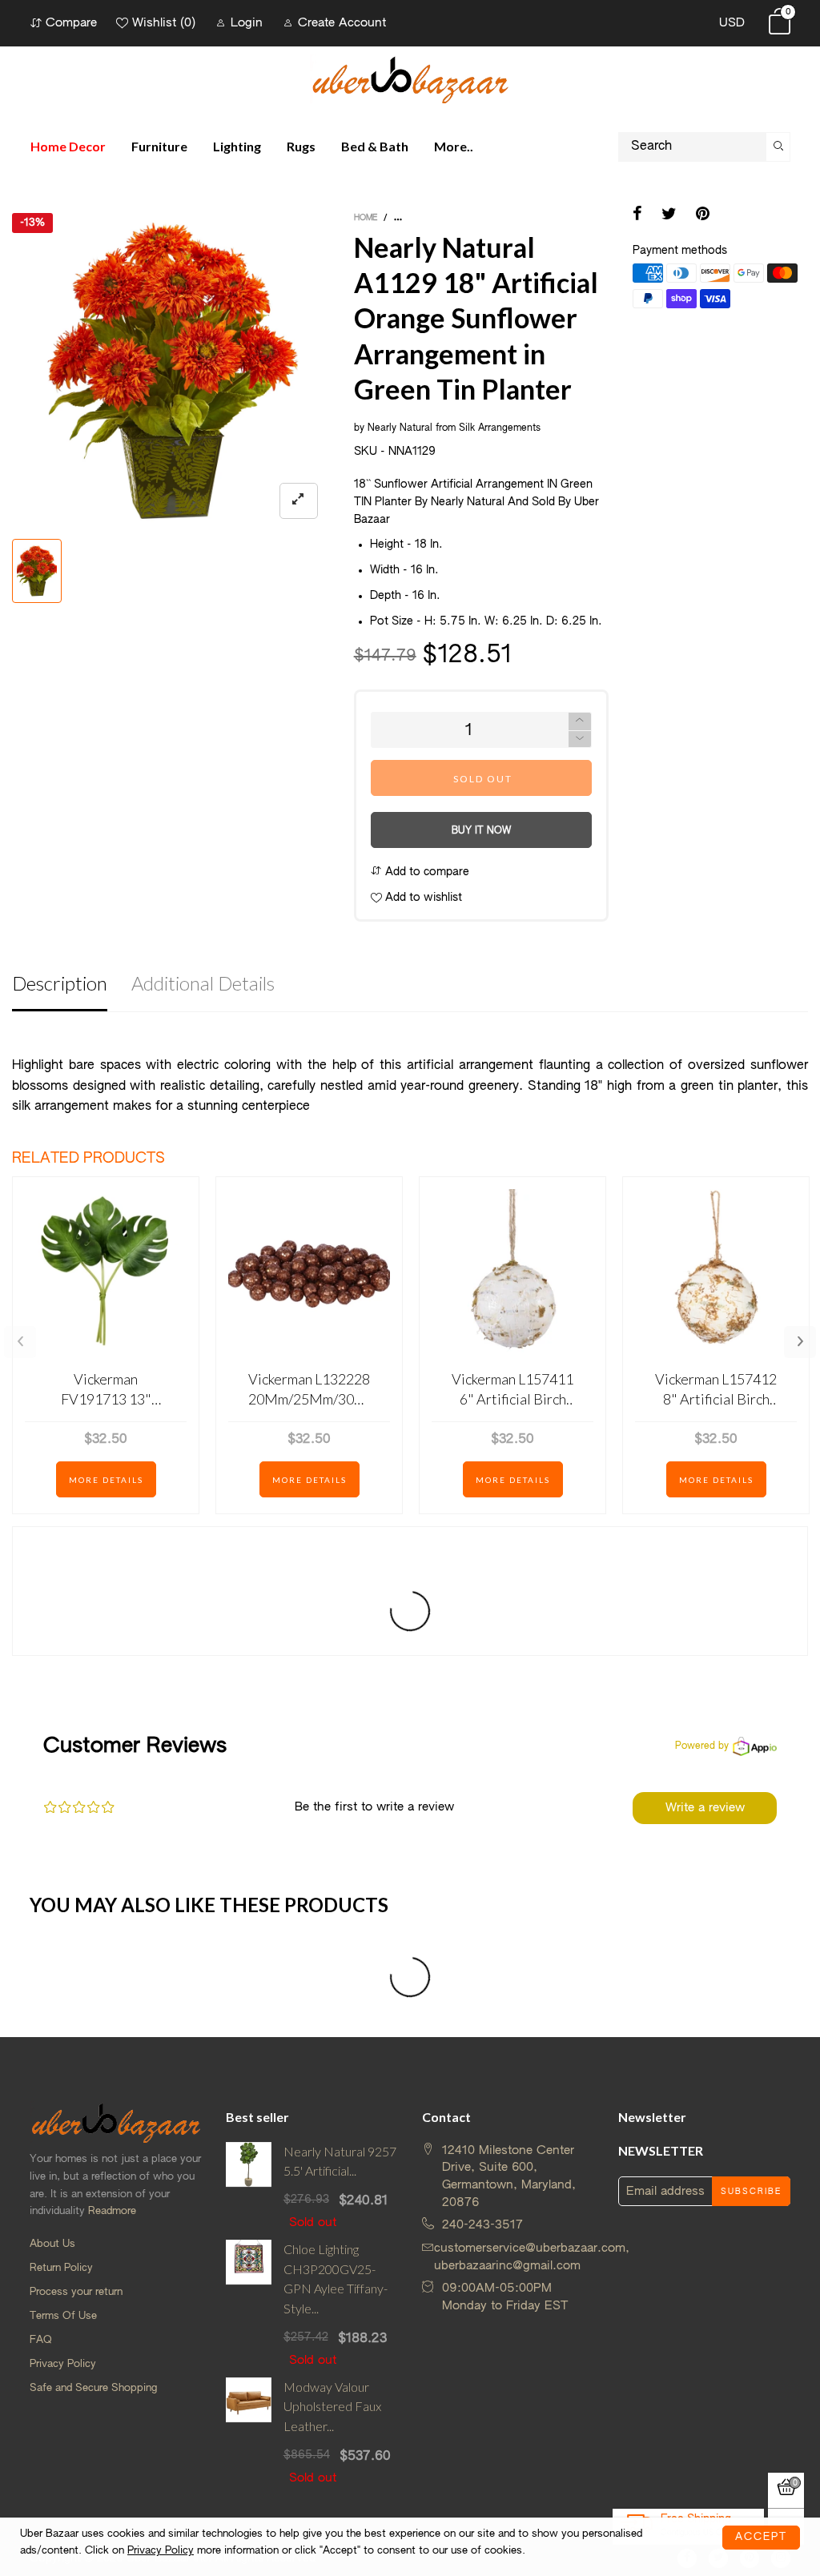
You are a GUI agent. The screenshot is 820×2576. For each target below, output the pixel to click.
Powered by (702, 1746)
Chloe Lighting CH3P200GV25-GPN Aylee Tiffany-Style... (336, 2279)
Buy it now (481, 831)
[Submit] (778, 147)
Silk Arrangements (500, 428)
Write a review (705, 1808)
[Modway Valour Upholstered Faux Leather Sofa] (249, 2432)
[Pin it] (703, 215)
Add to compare (426, 872)
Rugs (301, 146)
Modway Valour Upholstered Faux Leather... (332, 2407)
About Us (52, 2244)
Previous (20, 1342)
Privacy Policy (63, 2364)
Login (247, 23)
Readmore (112, 2211)
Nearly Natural (400, 428)
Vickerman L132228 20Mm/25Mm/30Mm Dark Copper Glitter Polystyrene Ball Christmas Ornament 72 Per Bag (309, 1390)
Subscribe (751, 2192)
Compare (71, 23)
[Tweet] (669, 215)
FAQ (41, 2340)
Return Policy (61, 2268)
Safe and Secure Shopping (93, 2388)
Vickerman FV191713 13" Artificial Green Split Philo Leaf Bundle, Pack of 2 (106, 1390)
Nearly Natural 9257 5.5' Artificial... (340, 2161)
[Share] (637, 215)
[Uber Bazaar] (410, 79)
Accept (761, 2537)
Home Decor (68, 146)
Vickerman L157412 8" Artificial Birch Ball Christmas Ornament (716, 1390)
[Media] (299, 501)
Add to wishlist (422, 898)
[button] (580, 739)
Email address (665, 2191)
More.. (454, 146)
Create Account (342, 23)
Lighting (237, 146)
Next (800, 1342)
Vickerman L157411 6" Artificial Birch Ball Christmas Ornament (512, 1390)
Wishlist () (164, 23)
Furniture (159, 146)
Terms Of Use (63, 2316)
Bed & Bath (375, 146)
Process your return (76, 2292)
